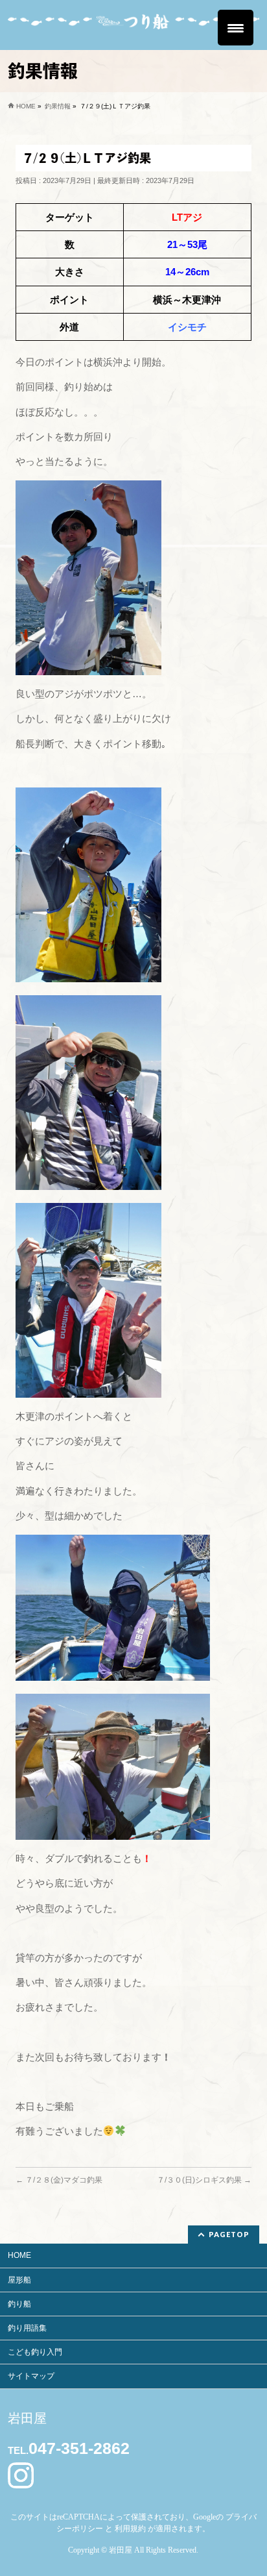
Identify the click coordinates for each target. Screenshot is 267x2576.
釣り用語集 (27, 2328)
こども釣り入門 (35, 2352)
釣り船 (19, 2304)
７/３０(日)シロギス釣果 (204, 2180)
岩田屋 (121, 2550)
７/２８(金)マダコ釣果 (59, 2180)
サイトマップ (31, 2376)
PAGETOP (229, 2234)
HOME (19, 2255)
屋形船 (19, 2280)
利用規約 (130, 2529)
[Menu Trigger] (236, 28)
